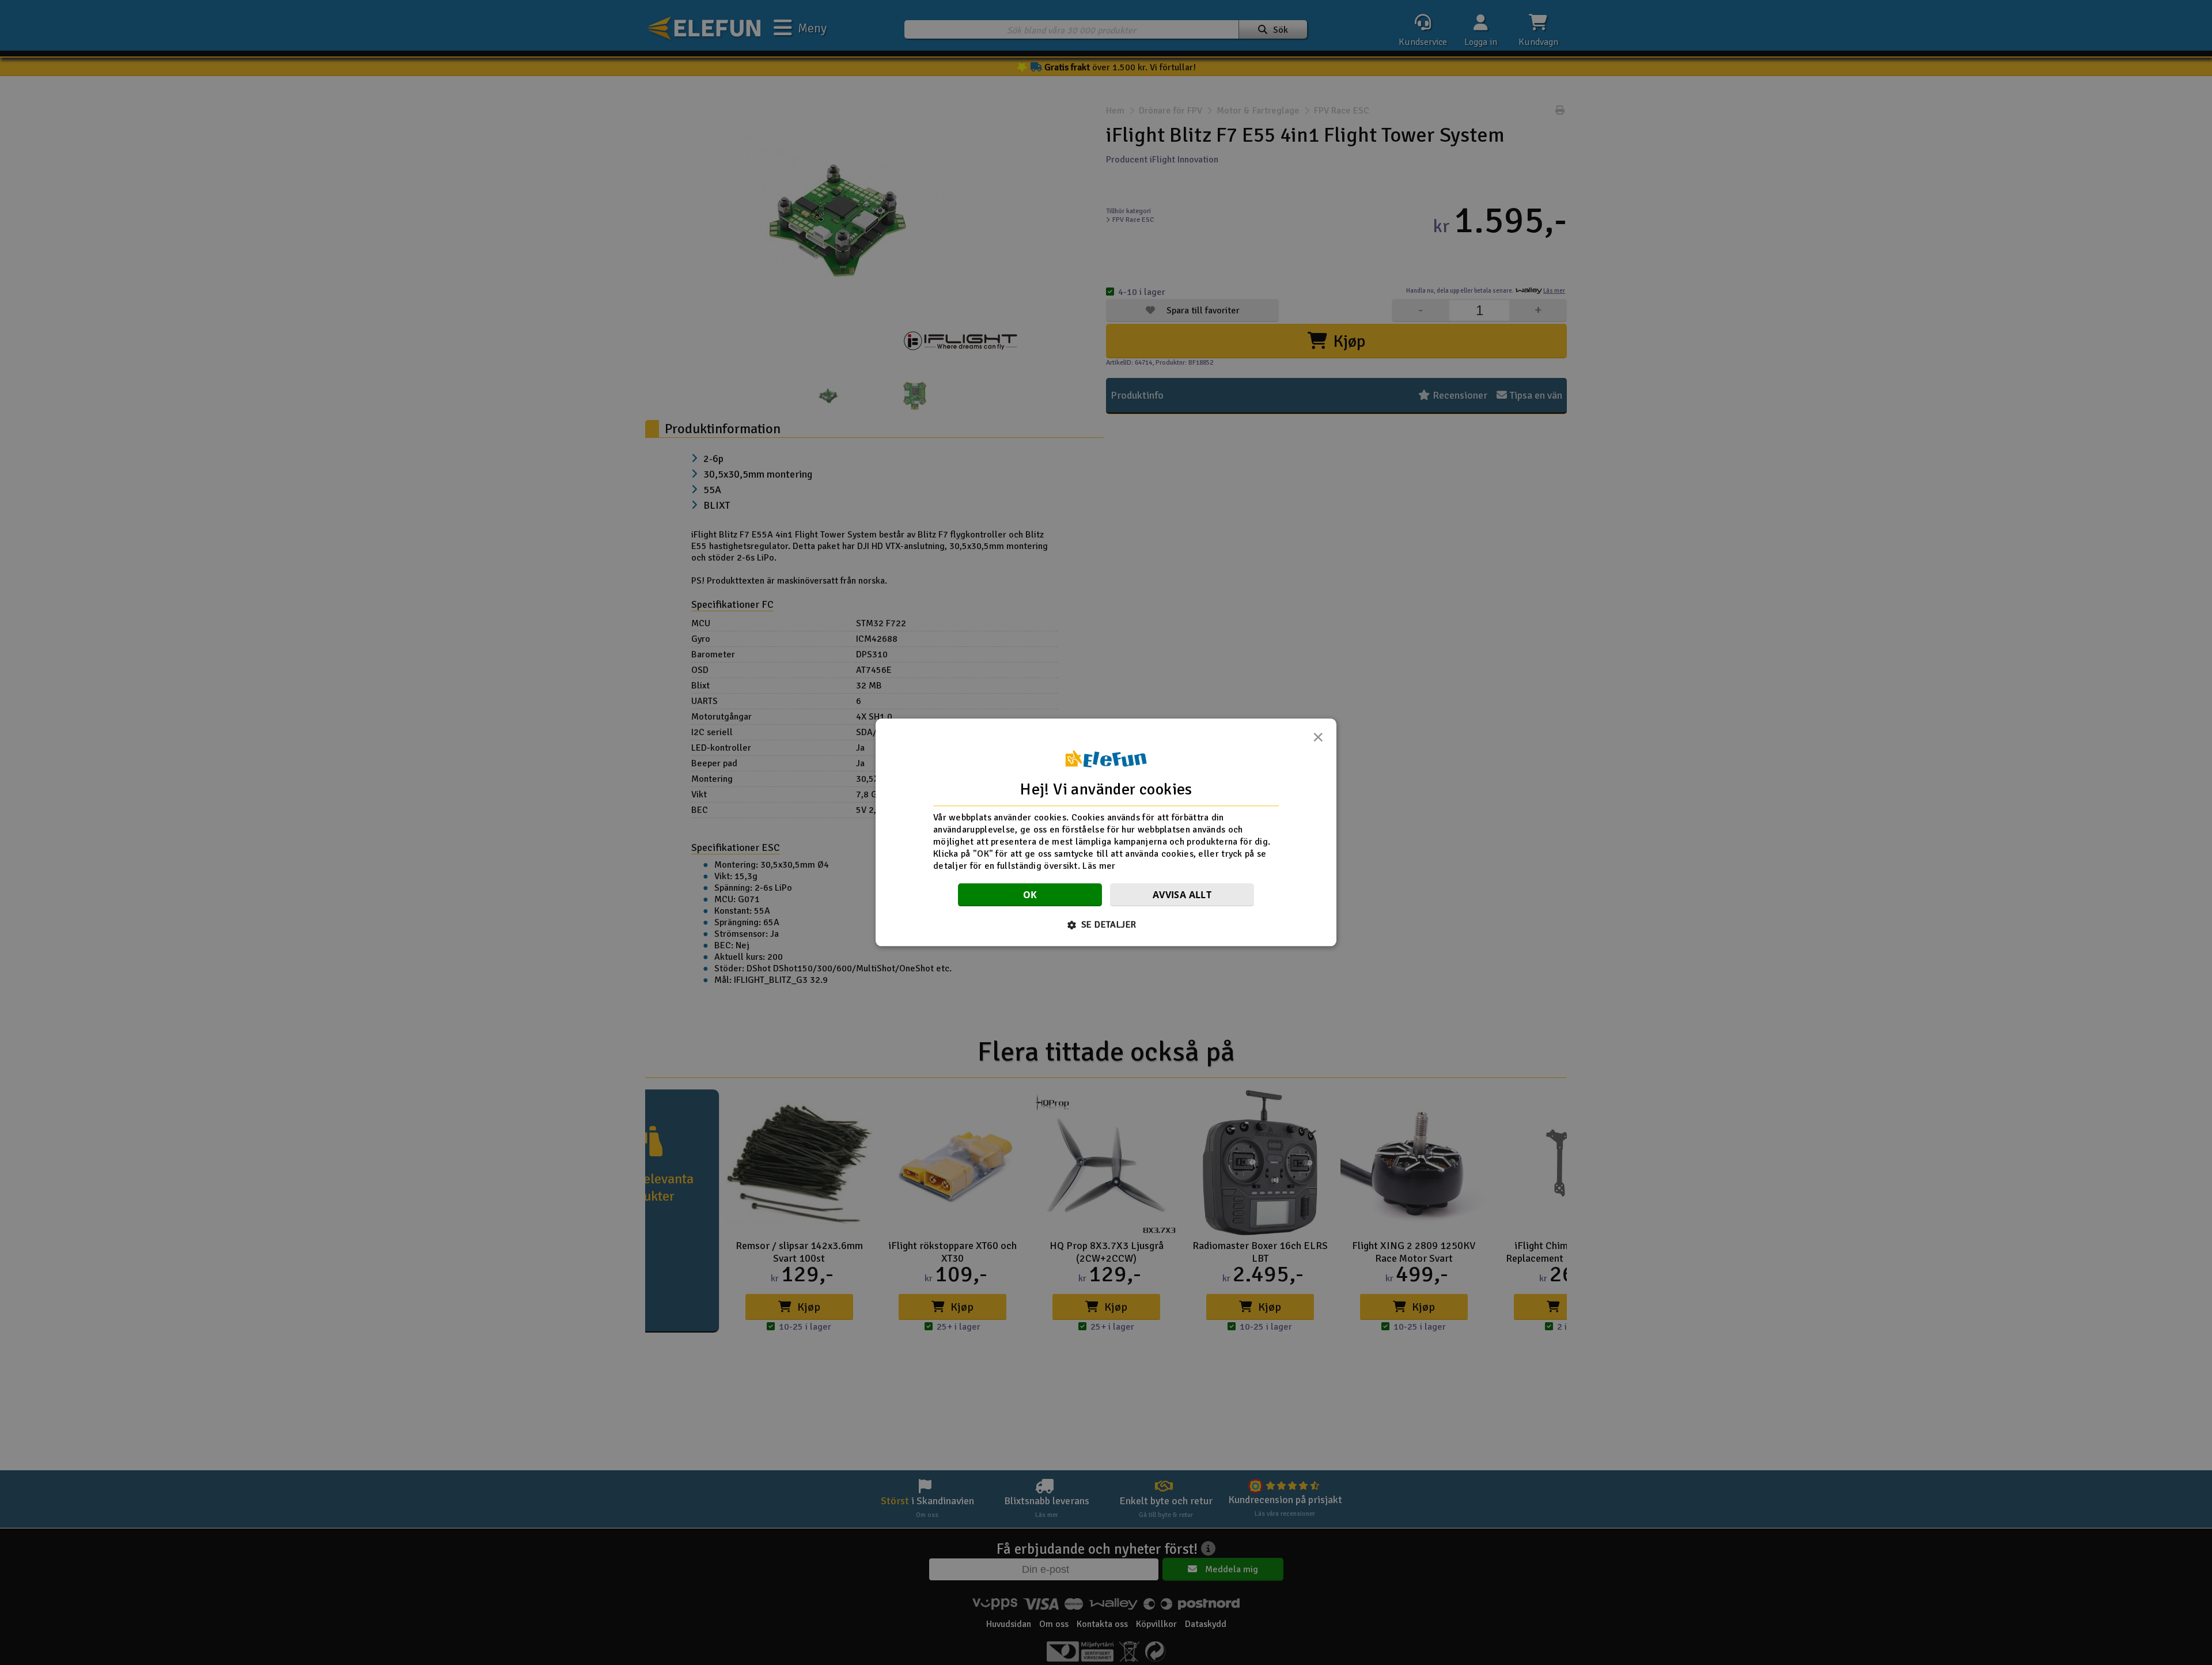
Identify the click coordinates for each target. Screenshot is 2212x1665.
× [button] (1318, 740)
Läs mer (1099, 866)
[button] (1106, 925)
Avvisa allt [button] (1182, 895)
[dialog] (1106, 832)
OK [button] (1030, 895)
